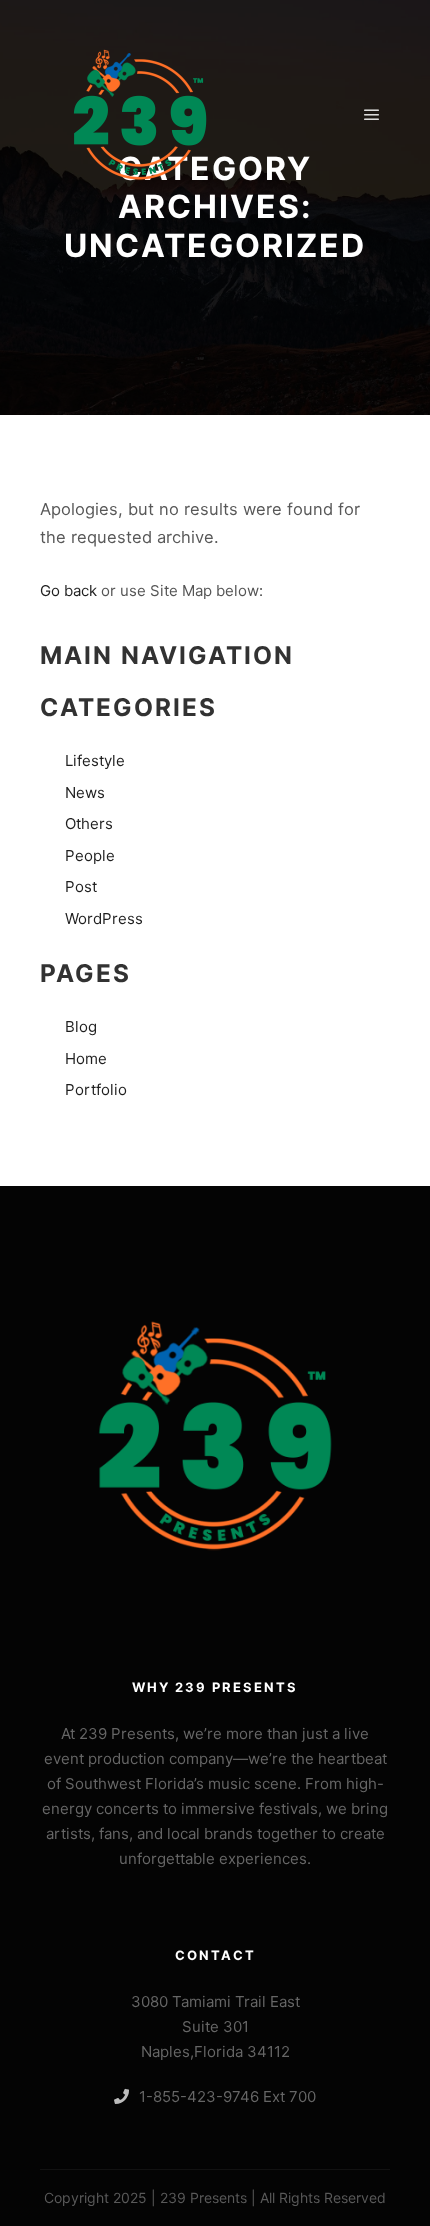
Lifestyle (95, 760)
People (90, 855)
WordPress (104, 918)
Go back (68, 590)
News (85, 792)
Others (89, 823)
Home (86, 1058)
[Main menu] (372, 115)
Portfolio (96, 1089)
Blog (81, 1026)
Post (81, 886)
